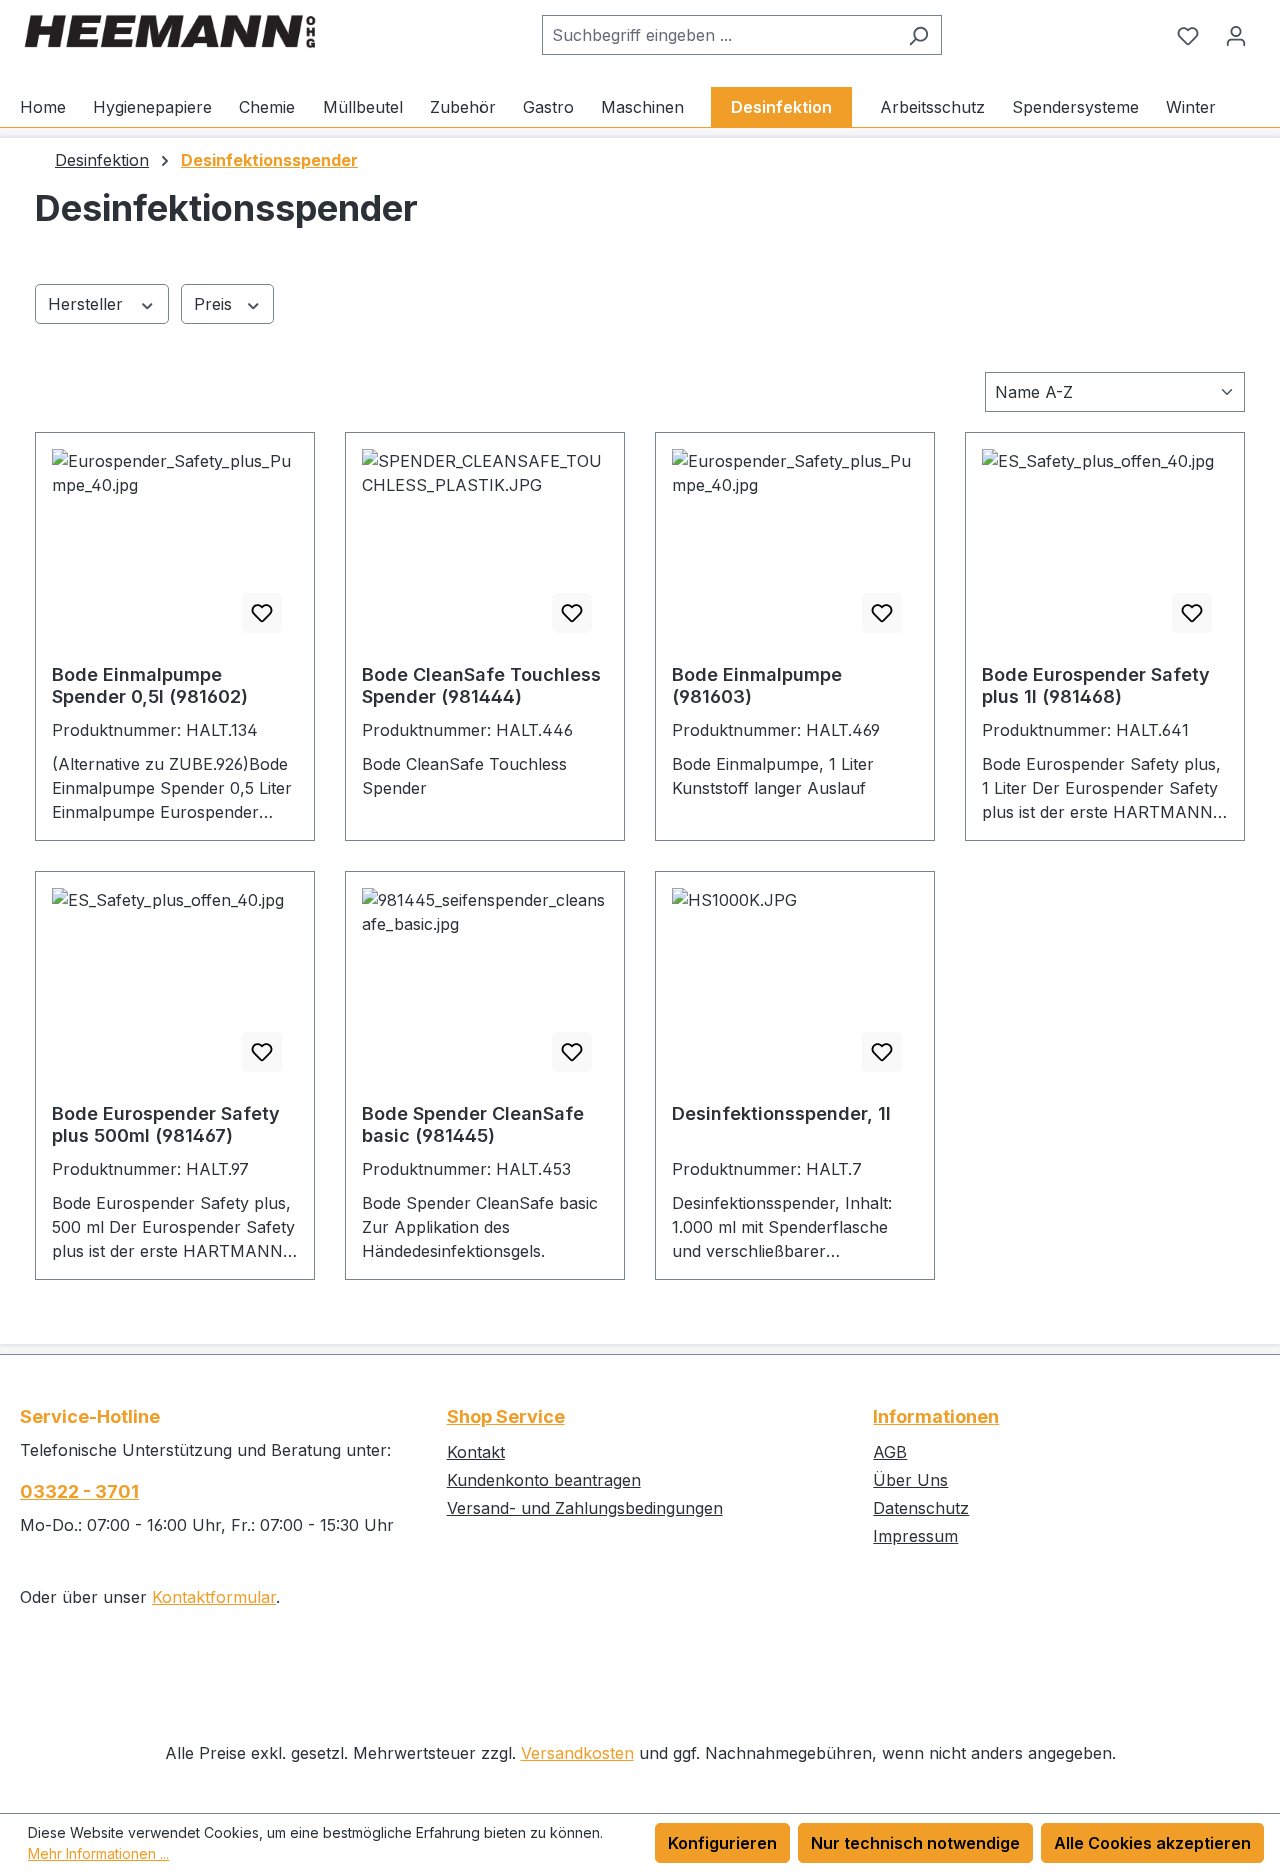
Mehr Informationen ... (98, 1853)
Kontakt (476, 1452)
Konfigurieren (722, 1843)
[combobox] (719, 35)
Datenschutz (921, 1508)
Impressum (915, 1536)
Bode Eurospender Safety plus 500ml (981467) (166, 1124)
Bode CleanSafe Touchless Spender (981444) (481, 685)
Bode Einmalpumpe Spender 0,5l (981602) (150, 685)
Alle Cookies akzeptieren (1152, 1843)
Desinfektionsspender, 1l (781, 1113)
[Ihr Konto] (1236, 35)
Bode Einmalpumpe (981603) (757, 685)
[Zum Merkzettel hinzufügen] (262, 613)
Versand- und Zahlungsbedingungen (585, 1508)
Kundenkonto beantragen (544, 1480)
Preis (215, 304)
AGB (890, 1452)
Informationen (936, 1416)
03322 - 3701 (79, 1491)
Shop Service (506, 1416)
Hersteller (88, 304)
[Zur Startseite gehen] (170, 31)
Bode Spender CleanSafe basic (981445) (473, 1124)
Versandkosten (577, 1753)
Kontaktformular (214, 1597)
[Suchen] (918, 35)
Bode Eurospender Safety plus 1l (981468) (1096, 685)
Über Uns (910, 1480)
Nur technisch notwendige (915, 1843)
